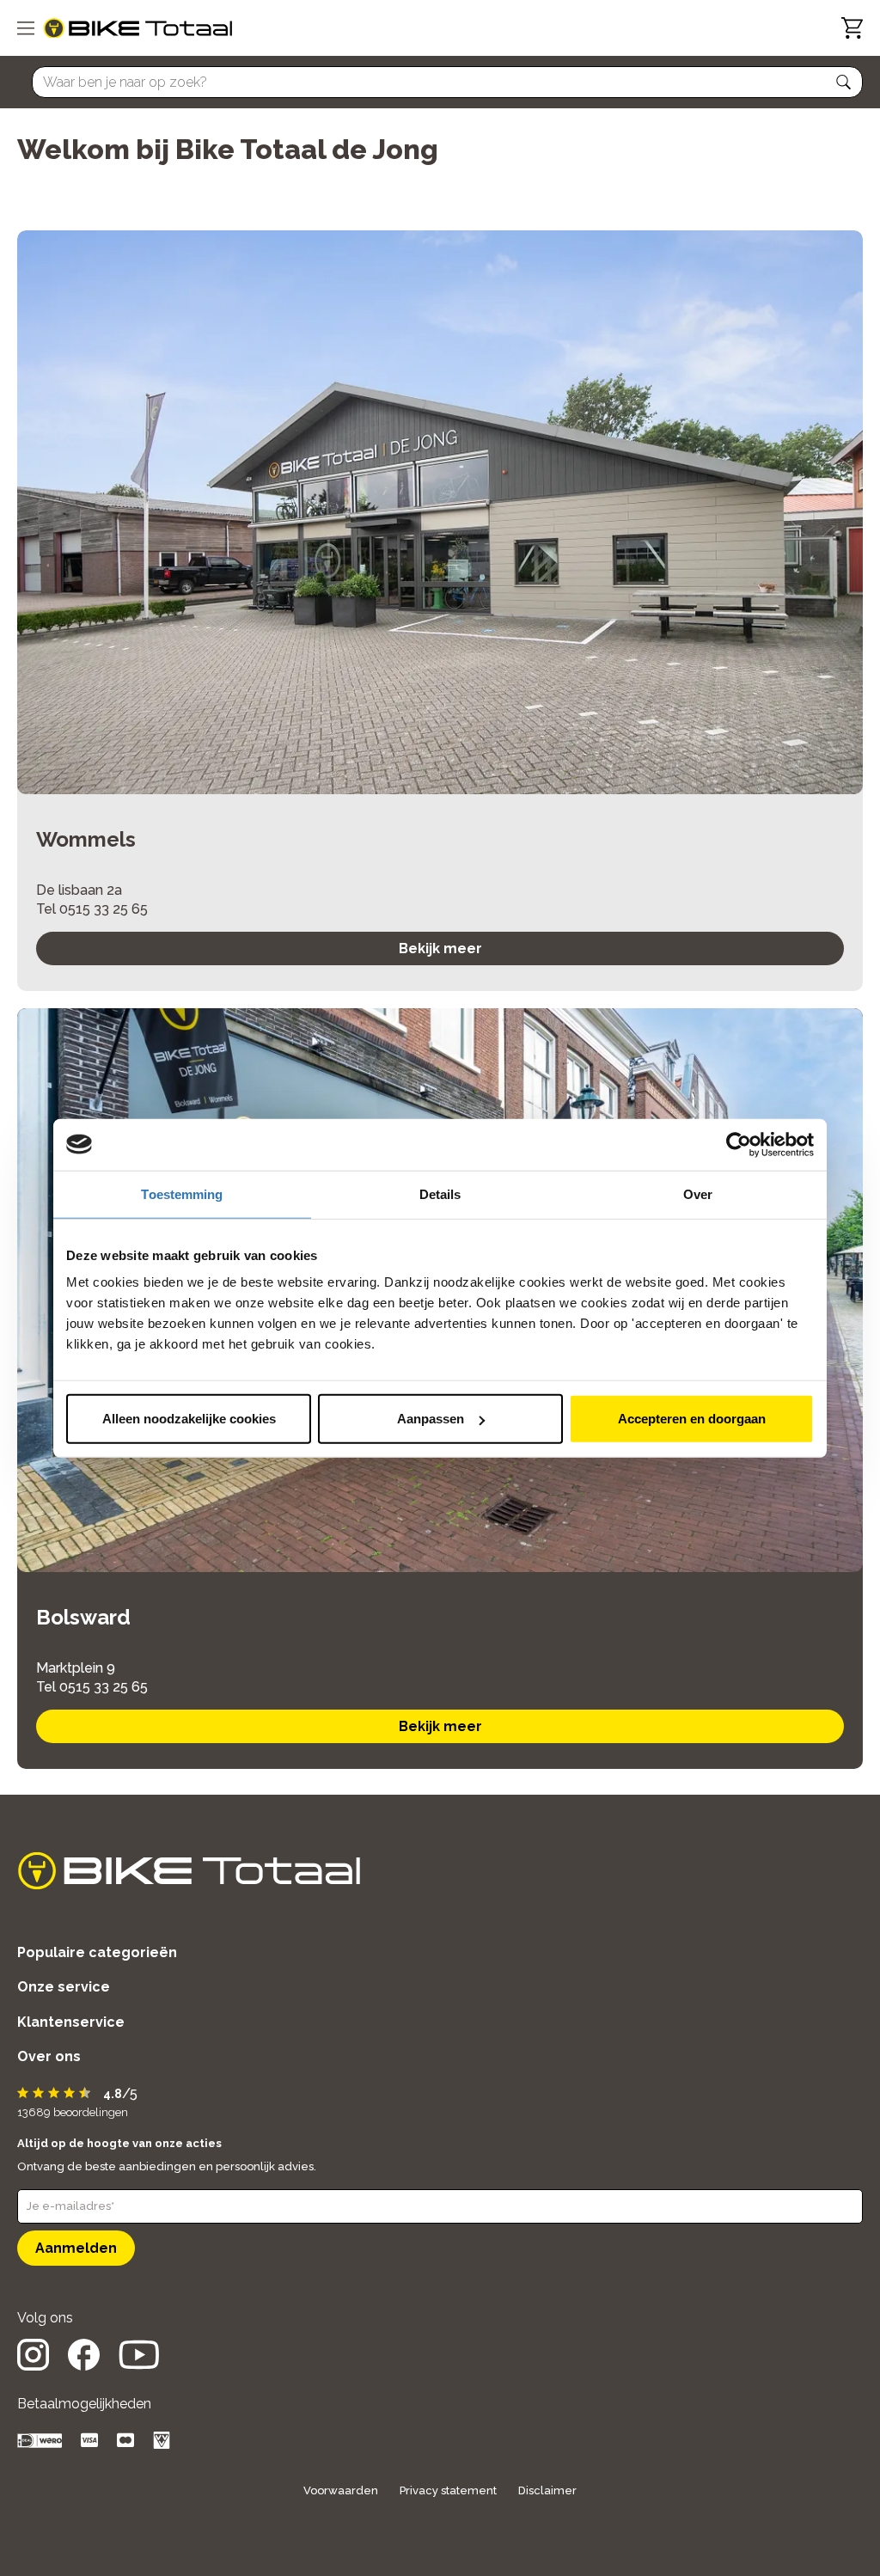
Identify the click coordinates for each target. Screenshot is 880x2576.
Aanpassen (431, 1419)
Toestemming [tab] (182, 1193)
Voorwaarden (341, 2490)
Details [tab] (440, 1193)
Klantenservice (71, 2022)
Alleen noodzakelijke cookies (189, 1419)
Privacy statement (448, 2490)
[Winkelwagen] (852, 28)
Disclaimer (547, 2490)
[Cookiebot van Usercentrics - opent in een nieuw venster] (739, 1144)
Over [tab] (698, 1193)
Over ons (49, 2056)
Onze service (64, 1987)
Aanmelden (76, 2248)
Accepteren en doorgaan (692, 1419)
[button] (844, 83)
